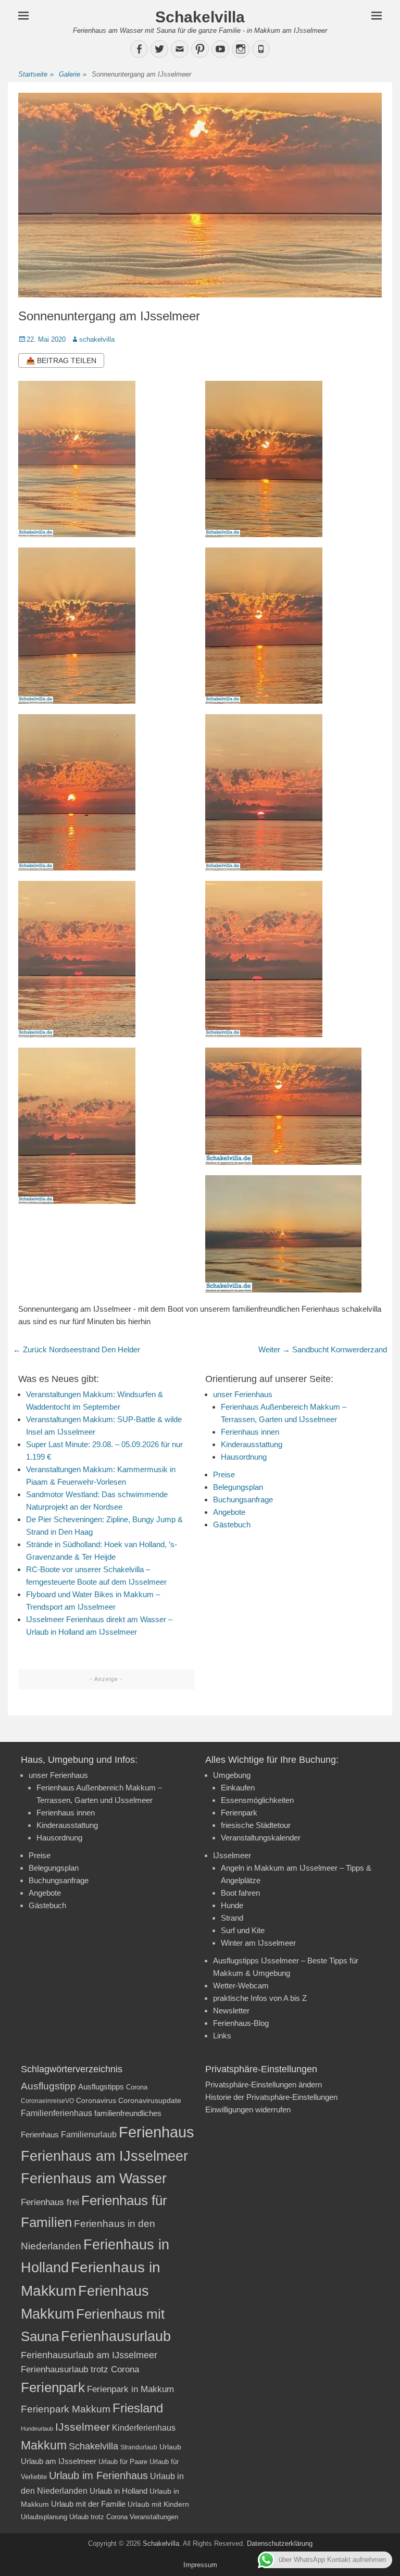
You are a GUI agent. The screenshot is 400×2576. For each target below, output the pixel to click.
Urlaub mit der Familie (88, 2504)
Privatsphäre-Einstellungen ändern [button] (264, 2085)
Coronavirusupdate (150, 2101)
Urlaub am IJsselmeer (59, 2461)
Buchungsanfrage (243, 1499)
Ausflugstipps (101, 2087)
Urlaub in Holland (118, 2491)
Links (222, 2036)
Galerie (73, 74)
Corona (137, 2087)
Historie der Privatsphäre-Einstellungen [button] (271, 2097)
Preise (224, 1474)
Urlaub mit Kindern (158, 2504)
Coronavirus (96, 2101)
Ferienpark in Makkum (130, 2389)
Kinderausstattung (252, 1444)
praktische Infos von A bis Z (260, 1998)
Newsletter (231, 2011)
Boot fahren (240, 1893)
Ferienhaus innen (250, 1432)
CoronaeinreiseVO (47, 2101)
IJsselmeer (232, 1855)
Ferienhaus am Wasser (94, 2179)
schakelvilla (97, 339)
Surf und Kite (243, 1930)
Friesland (138, 2408)
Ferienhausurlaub (116, 2336)
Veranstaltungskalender (261, 1838)
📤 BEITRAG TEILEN (61, 360)
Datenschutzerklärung (280, 2543)
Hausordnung (244, 1457)
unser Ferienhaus (243, 1394)
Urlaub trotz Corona (98, 2517)
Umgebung (232, 1775)
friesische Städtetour (256, 1825)
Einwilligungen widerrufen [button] (248, 2110)
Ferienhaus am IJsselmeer (104, 2156)
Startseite (36, 74)
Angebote (229, 1512)
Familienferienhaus (57, 2113)
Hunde (232, 1905)
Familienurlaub (89, 2135)
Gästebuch (232, 1525)
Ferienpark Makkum (66, 2409)
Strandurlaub (139, 2447)
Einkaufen (238, 1788)
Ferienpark (239, 1813)
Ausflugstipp (48, 2086)
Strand (232, 1918)
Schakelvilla (200, 17)
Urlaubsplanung (44, 2517)
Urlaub (170, 2447)
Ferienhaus (157, 2132)
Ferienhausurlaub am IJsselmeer (89, 2355)
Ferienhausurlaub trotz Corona (80, 2369)
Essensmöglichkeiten (257, 1800)
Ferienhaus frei (50, 2202)
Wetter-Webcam (241, 1986)
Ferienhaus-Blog (241, 2023)
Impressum (200, 2565)
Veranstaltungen (154, 2517)
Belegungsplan (238, 1487)
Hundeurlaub (37, 2429)
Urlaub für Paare (123, 2462)
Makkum (44, 2445)
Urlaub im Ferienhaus (98, 2475)
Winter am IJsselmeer (258, 1943)
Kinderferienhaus (144, 2428)
